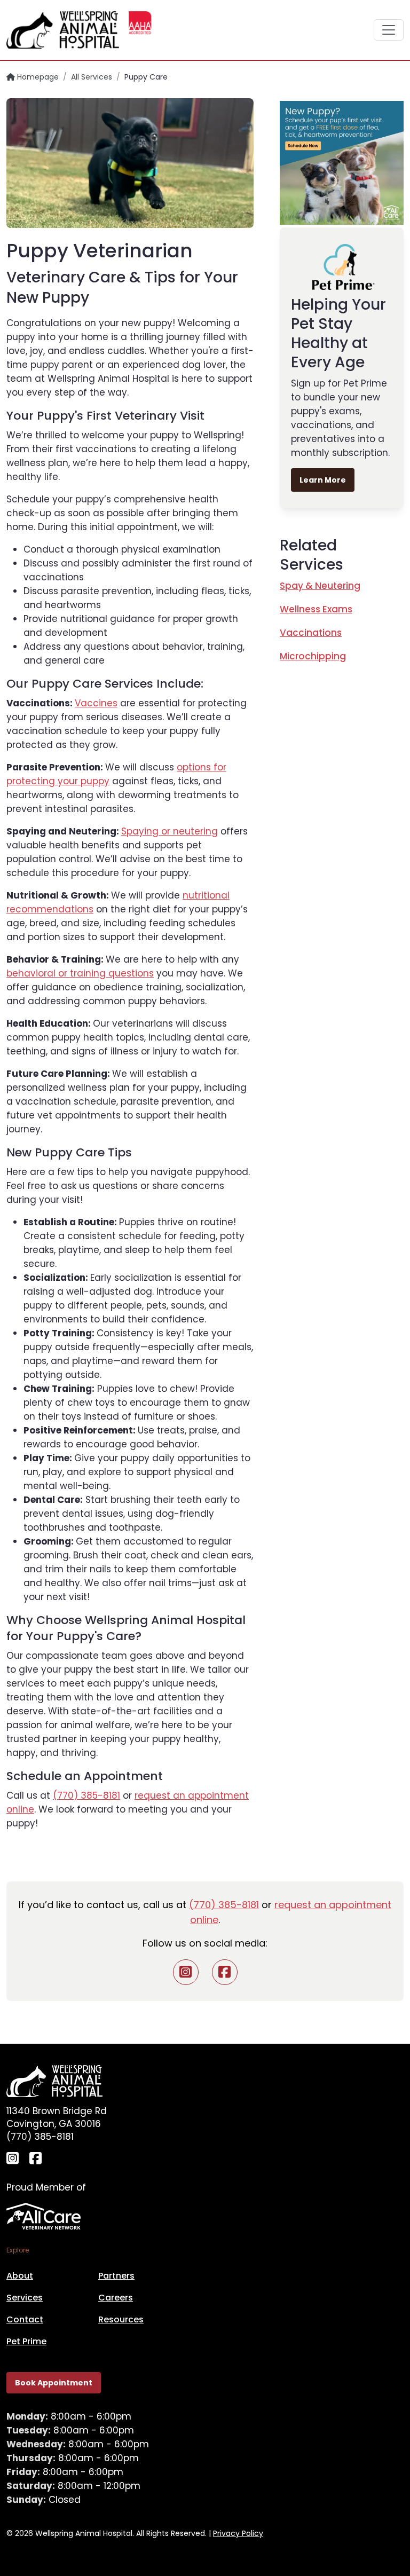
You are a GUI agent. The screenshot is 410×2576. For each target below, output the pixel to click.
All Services (92, 77)
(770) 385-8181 (86, 1795)
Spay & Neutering (320, 586)
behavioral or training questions (80, 973)
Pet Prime (26, 2341)
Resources (121, 2319)
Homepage (37, 77)
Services (25, 2298)
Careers (116, 2298)
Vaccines (96, 703)
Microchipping (313, 656)
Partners (116, 2276)
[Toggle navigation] (389, 30)
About (20, 2276)
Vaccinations (311, 633)
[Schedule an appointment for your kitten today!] (342, 162)
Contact (25, 2319)
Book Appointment (54, 2383)
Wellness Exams (316, 609)
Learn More (323, 480)
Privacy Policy (238, 2533)
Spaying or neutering (169, 831)
